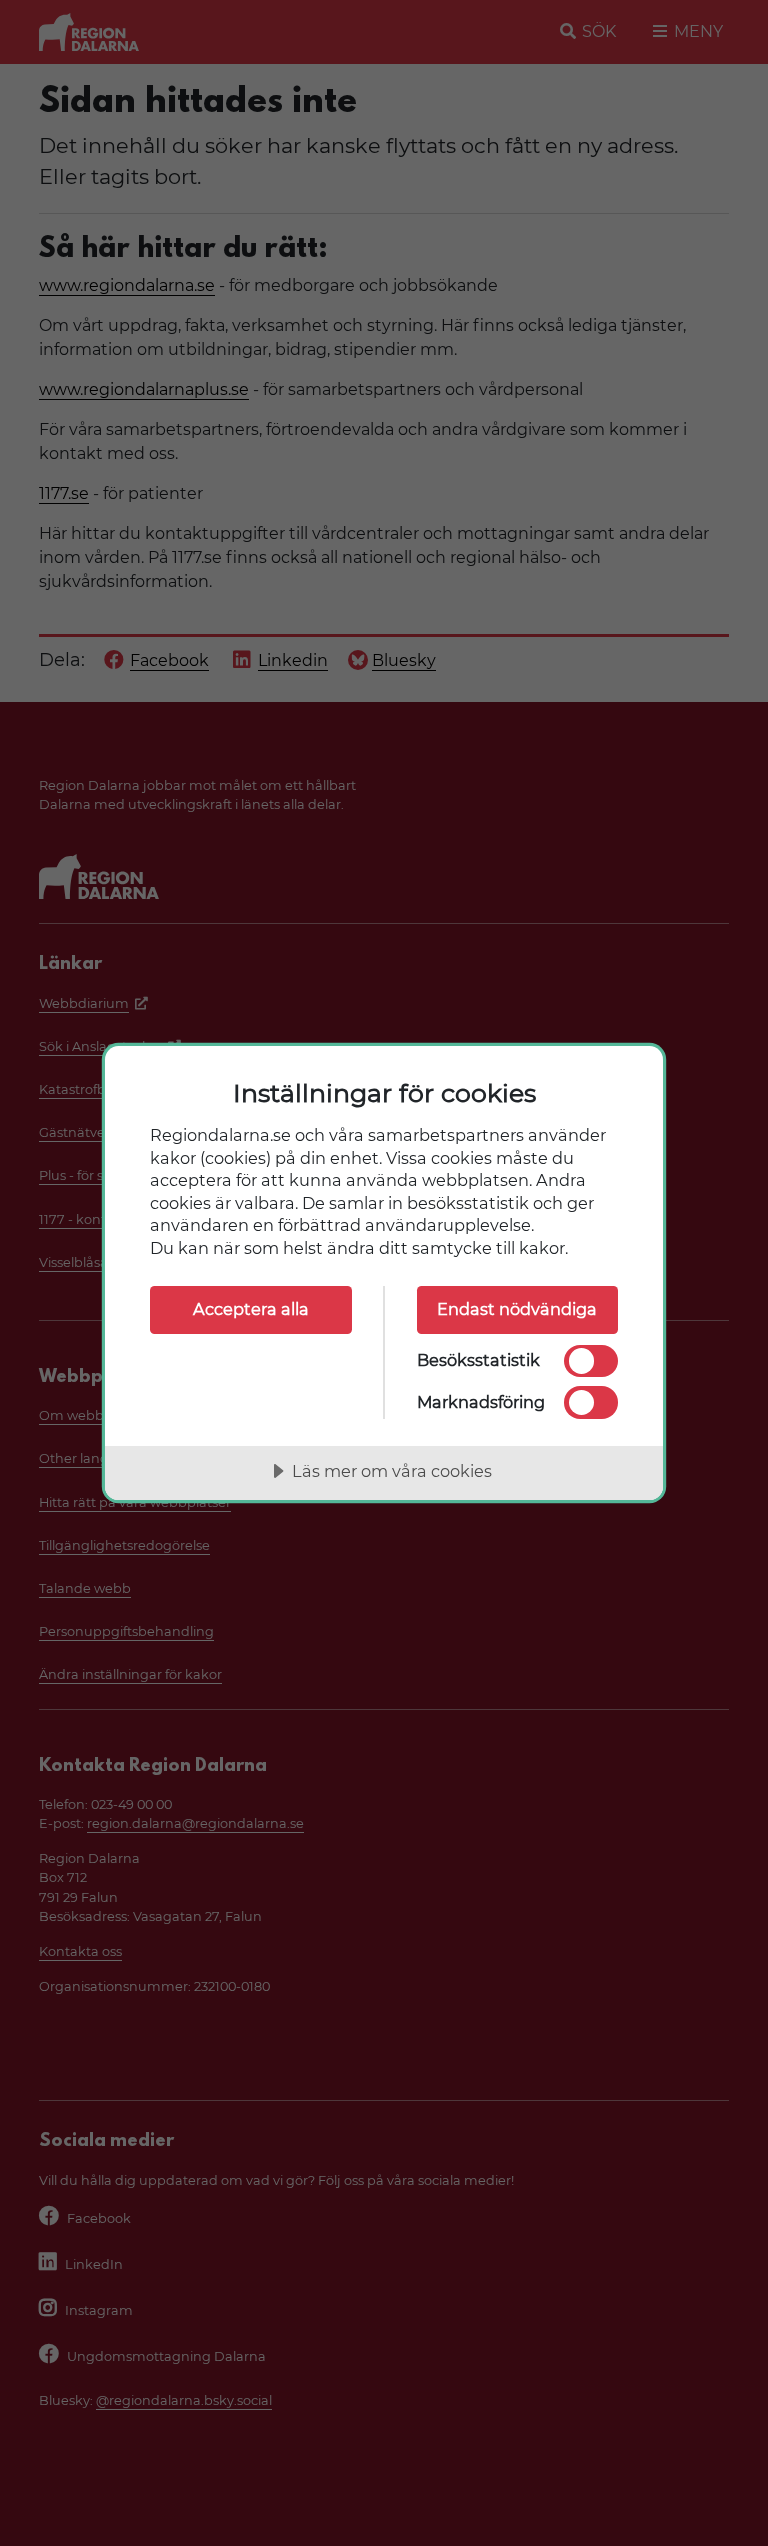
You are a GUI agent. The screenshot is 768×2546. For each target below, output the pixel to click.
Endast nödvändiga (517, 1309)
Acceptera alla (251, 1309)
